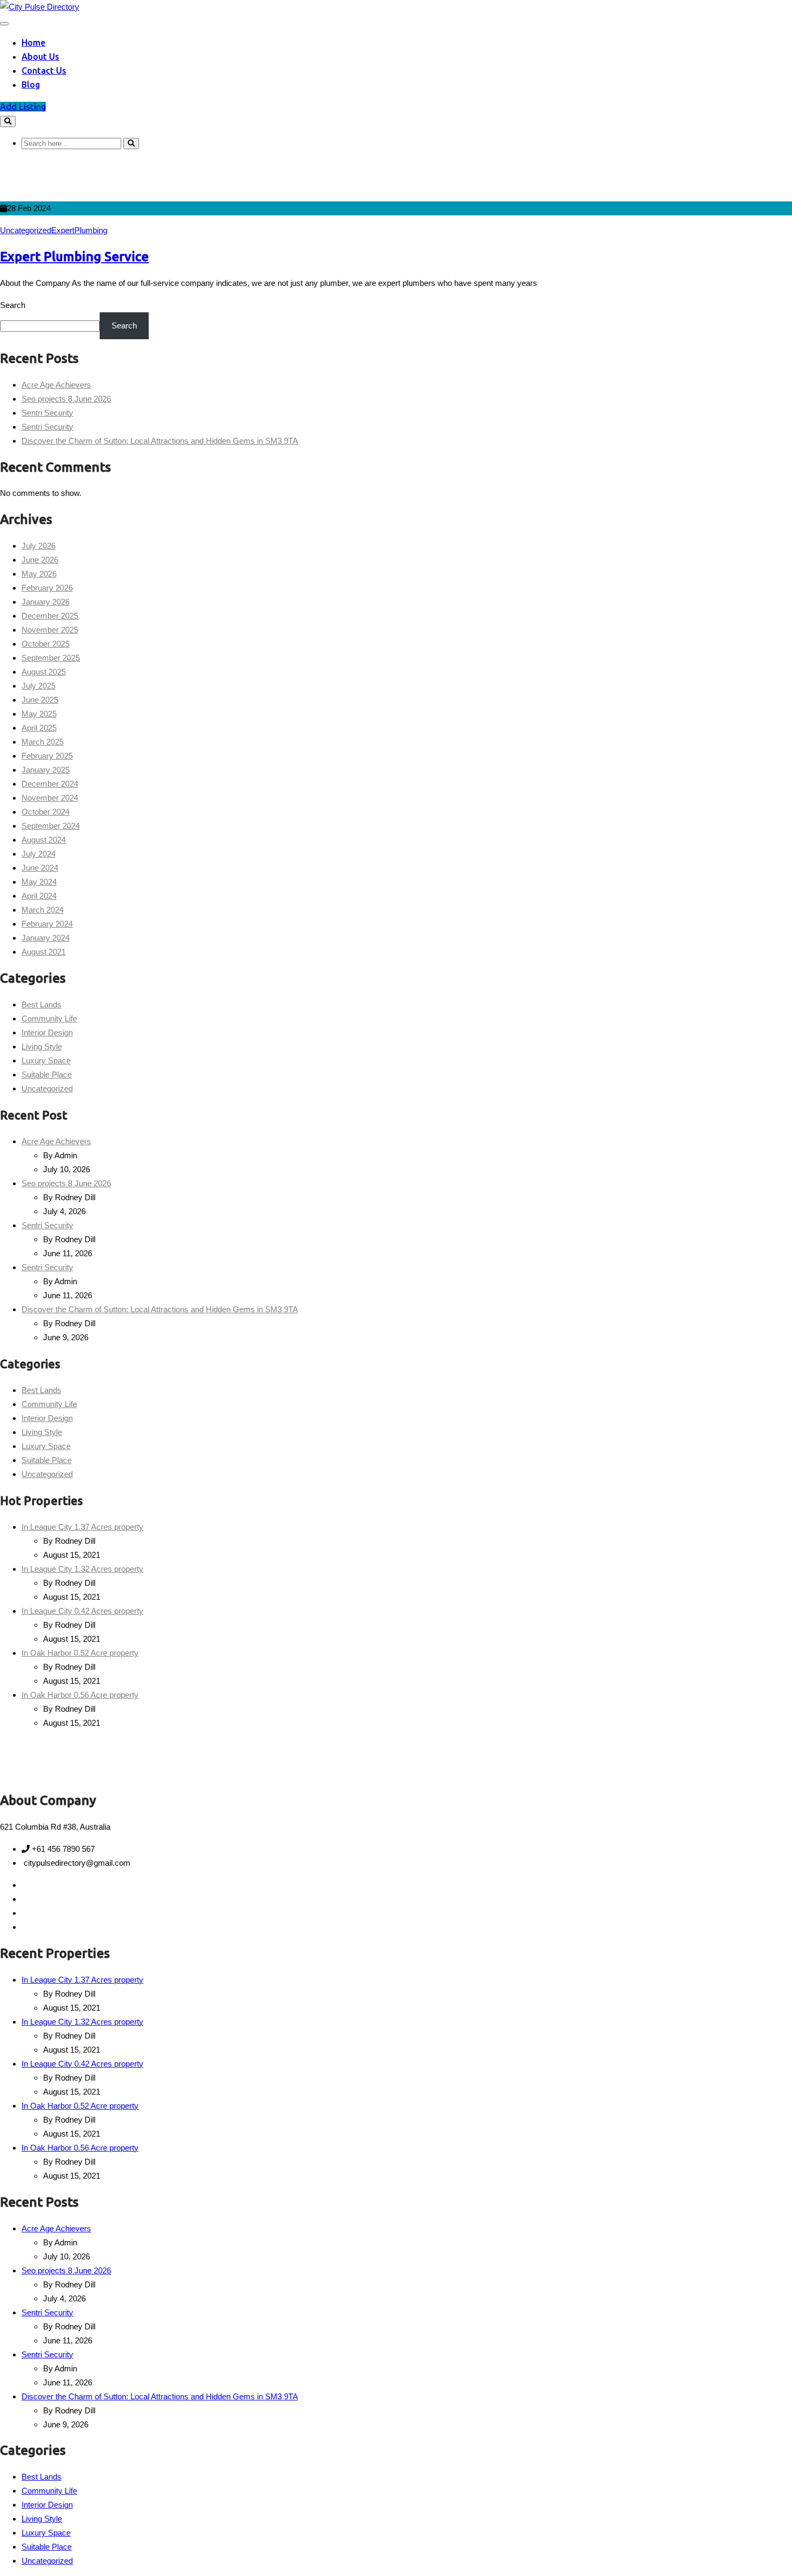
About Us (40, 57)
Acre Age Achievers (56, 385)
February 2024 (47, 924)
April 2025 (39, 728)
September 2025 (51, 658)
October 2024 (46, 812)
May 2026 (39, 574)
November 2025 (50, 630)
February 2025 (47, 756)
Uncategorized (26, 230)
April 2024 (39, 896)
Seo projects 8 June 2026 (66, 399)
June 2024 (40, 868)
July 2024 (39, 854)
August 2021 (44, 952)
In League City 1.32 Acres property (82, 1569)
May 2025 (39, 714)
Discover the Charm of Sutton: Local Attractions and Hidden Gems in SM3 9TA (160, 441)
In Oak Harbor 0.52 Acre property (80, 1653)
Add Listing (23, 107)
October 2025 (46, 644)
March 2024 (43, 910)
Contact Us (44, 71)
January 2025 (46, 770)
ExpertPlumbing (79, 230)
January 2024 (46, 938)
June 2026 (40, 560)
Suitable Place (47, 1074)
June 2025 (40, 700)
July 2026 (39, 546)
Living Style (42, 1046)
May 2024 (39, 882)
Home (33, 43)
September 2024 (51, 826)
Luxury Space (46, 1060)
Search (13, 305)
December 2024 (50, 784)
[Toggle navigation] (4, 24)
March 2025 (43, 742)
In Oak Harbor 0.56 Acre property (80, 1695)
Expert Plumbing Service (74, 257)
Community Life (49, 1018)
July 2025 (39, 686)
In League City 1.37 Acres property (82, 1527)
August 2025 (44, 672)
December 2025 (50, 616)
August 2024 (44, 840)
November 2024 (50, 798)
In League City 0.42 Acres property (82, 1611)
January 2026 (46, 602)
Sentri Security (47, 413)
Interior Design (47, 1032)
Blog (31, 85)
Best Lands (41, 1004)
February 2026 (47, 588)
